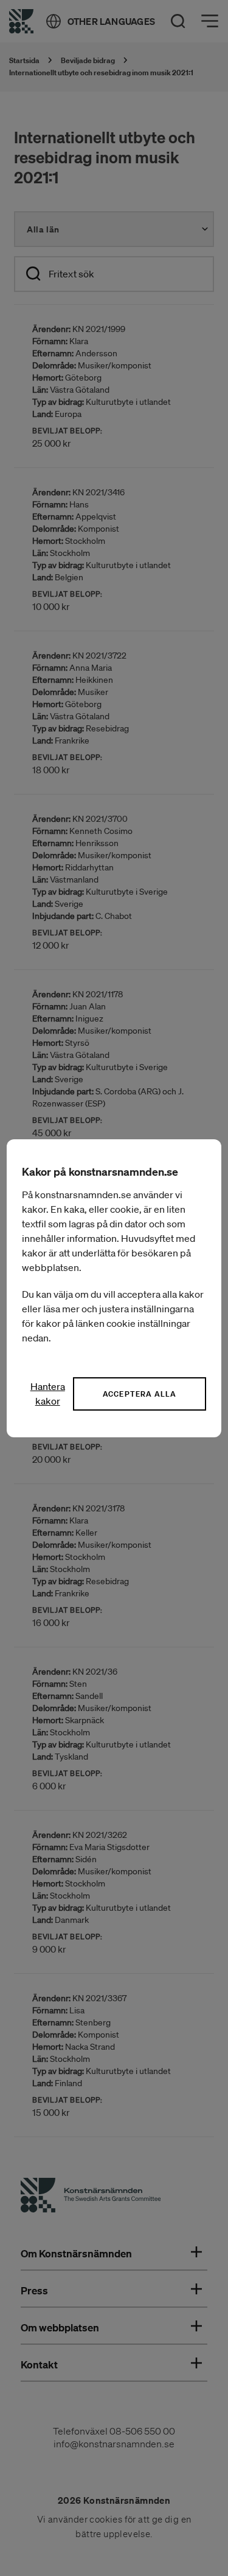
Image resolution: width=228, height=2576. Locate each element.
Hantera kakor (48, 1394)
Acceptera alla (140, 1394)
